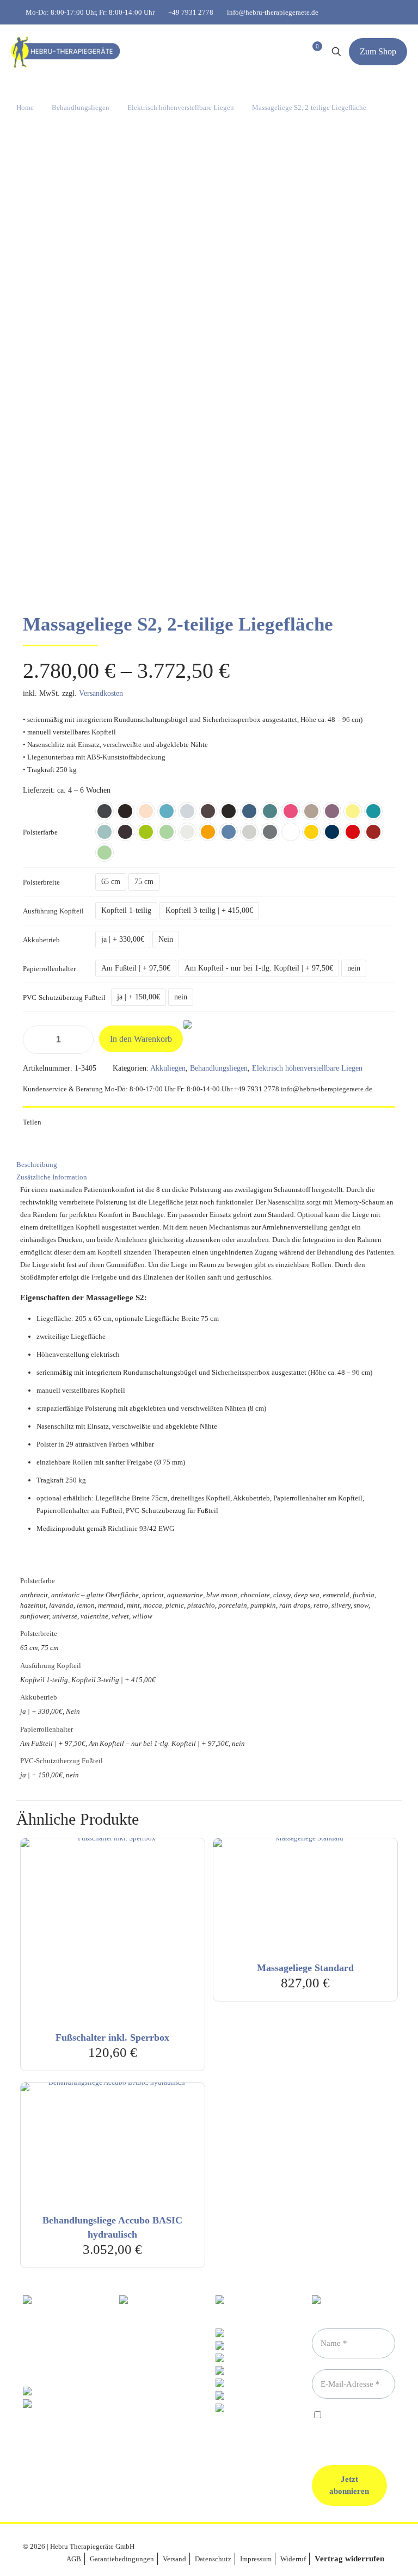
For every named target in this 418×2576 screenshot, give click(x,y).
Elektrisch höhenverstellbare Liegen (181, 107)
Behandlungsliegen (81, 107)
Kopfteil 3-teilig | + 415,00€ (209, 910)
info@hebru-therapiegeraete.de (273, 12)
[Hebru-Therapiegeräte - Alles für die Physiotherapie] (65, 52)
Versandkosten (101, 693)
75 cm (144, 882)
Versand (174, 2559)
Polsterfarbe (40, 832)
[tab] (209, 1165)
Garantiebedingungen (122, 2559)
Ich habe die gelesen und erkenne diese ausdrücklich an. (352, 2429)
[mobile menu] (262, 52)
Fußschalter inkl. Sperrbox (112, 2037)
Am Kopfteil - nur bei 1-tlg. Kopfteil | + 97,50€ (259, 968)
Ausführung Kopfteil (53, 911)
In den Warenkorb (141, 1039)
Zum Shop (378, 51)
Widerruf (293, 2559)
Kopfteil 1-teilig (126, 910)
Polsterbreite (41, 882)
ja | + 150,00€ (139, 997)
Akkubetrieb (41, 940)
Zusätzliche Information (52, 1177)
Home (25, 107)
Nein (166, 939)
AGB (74, 2559)
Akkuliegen (168, 1068)
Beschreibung (37, 1165)
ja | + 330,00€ (123, 939)
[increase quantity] (81, 1040)
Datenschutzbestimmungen (352, 2424)
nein (354, 968)
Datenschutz (213, 2559)
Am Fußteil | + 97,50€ (136, 968)
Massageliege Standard (305, 1968)
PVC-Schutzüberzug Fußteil (64, 997)
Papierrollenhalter (49, 969)
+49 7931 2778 (191, 12)
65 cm (111, 882)
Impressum (256, 2559)
